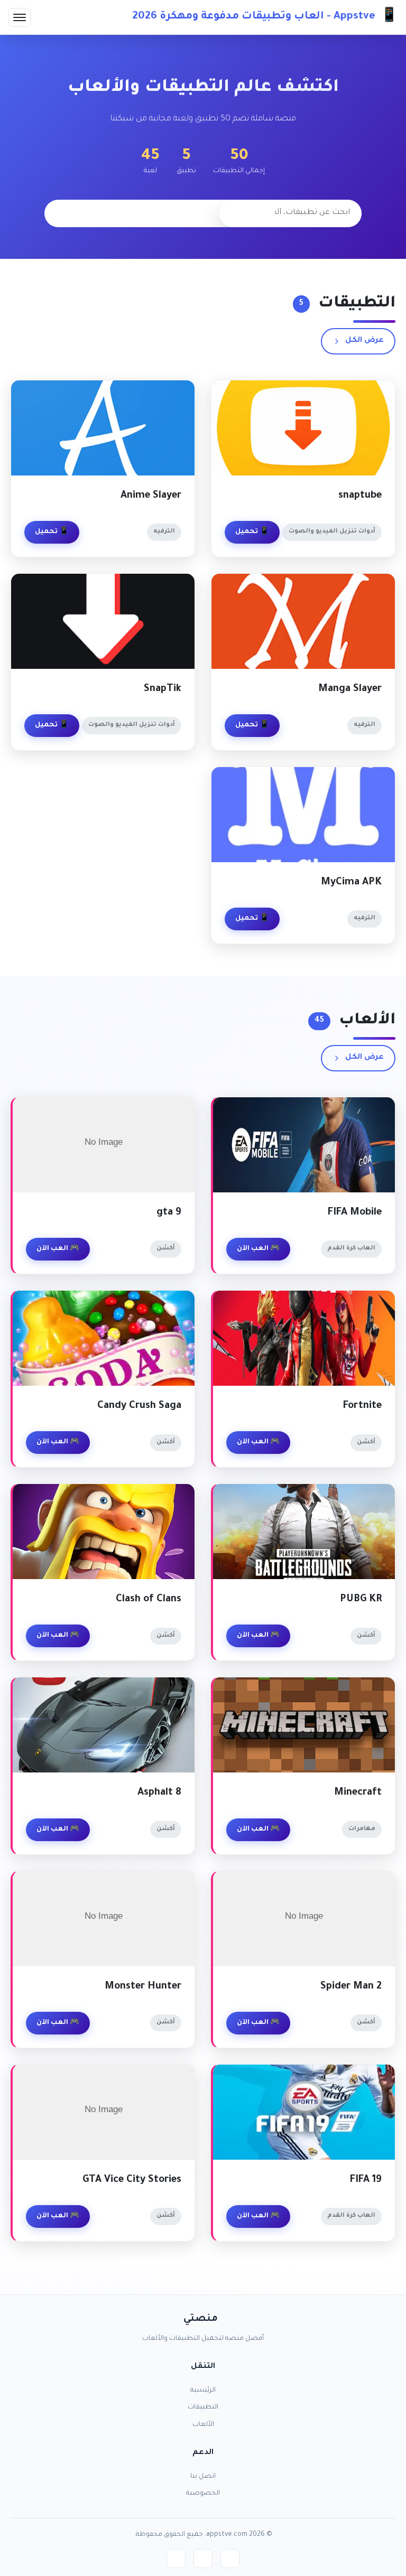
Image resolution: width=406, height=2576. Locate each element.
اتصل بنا (203, 2477)
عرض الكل (365, 341)
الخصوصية (203, 2494)
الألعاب (203, 2425)
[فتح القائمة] (20, 17)
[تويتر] (203, 2559)
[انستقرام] (176, 2559)
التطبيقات (203, 2407)
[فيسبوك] (230, 2559)
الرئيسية (203, 2391)
